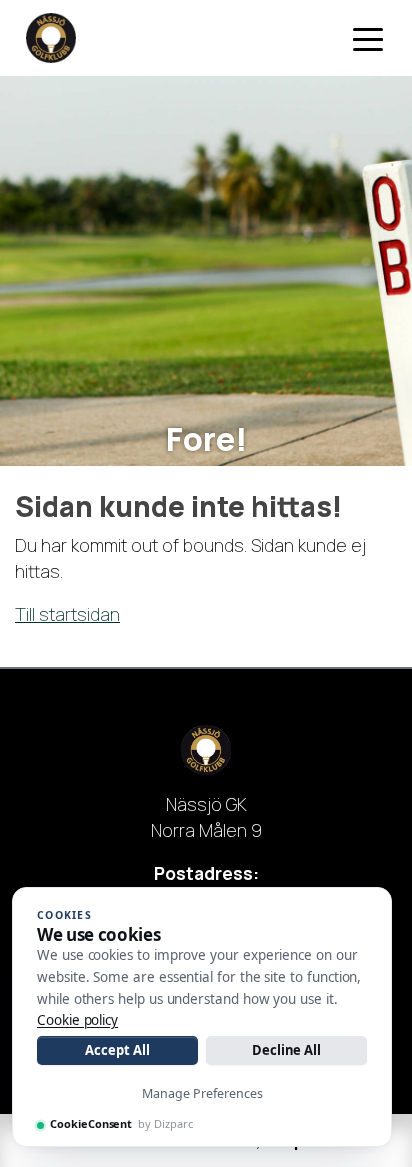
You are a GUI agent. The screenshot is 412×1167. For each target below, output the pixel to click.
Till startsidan (67, 614)
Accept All (117, 1050)
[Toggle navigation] (368, 38)
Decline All (286, 1050)
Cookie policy (77, 1020)
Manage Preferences (202, 1093)
